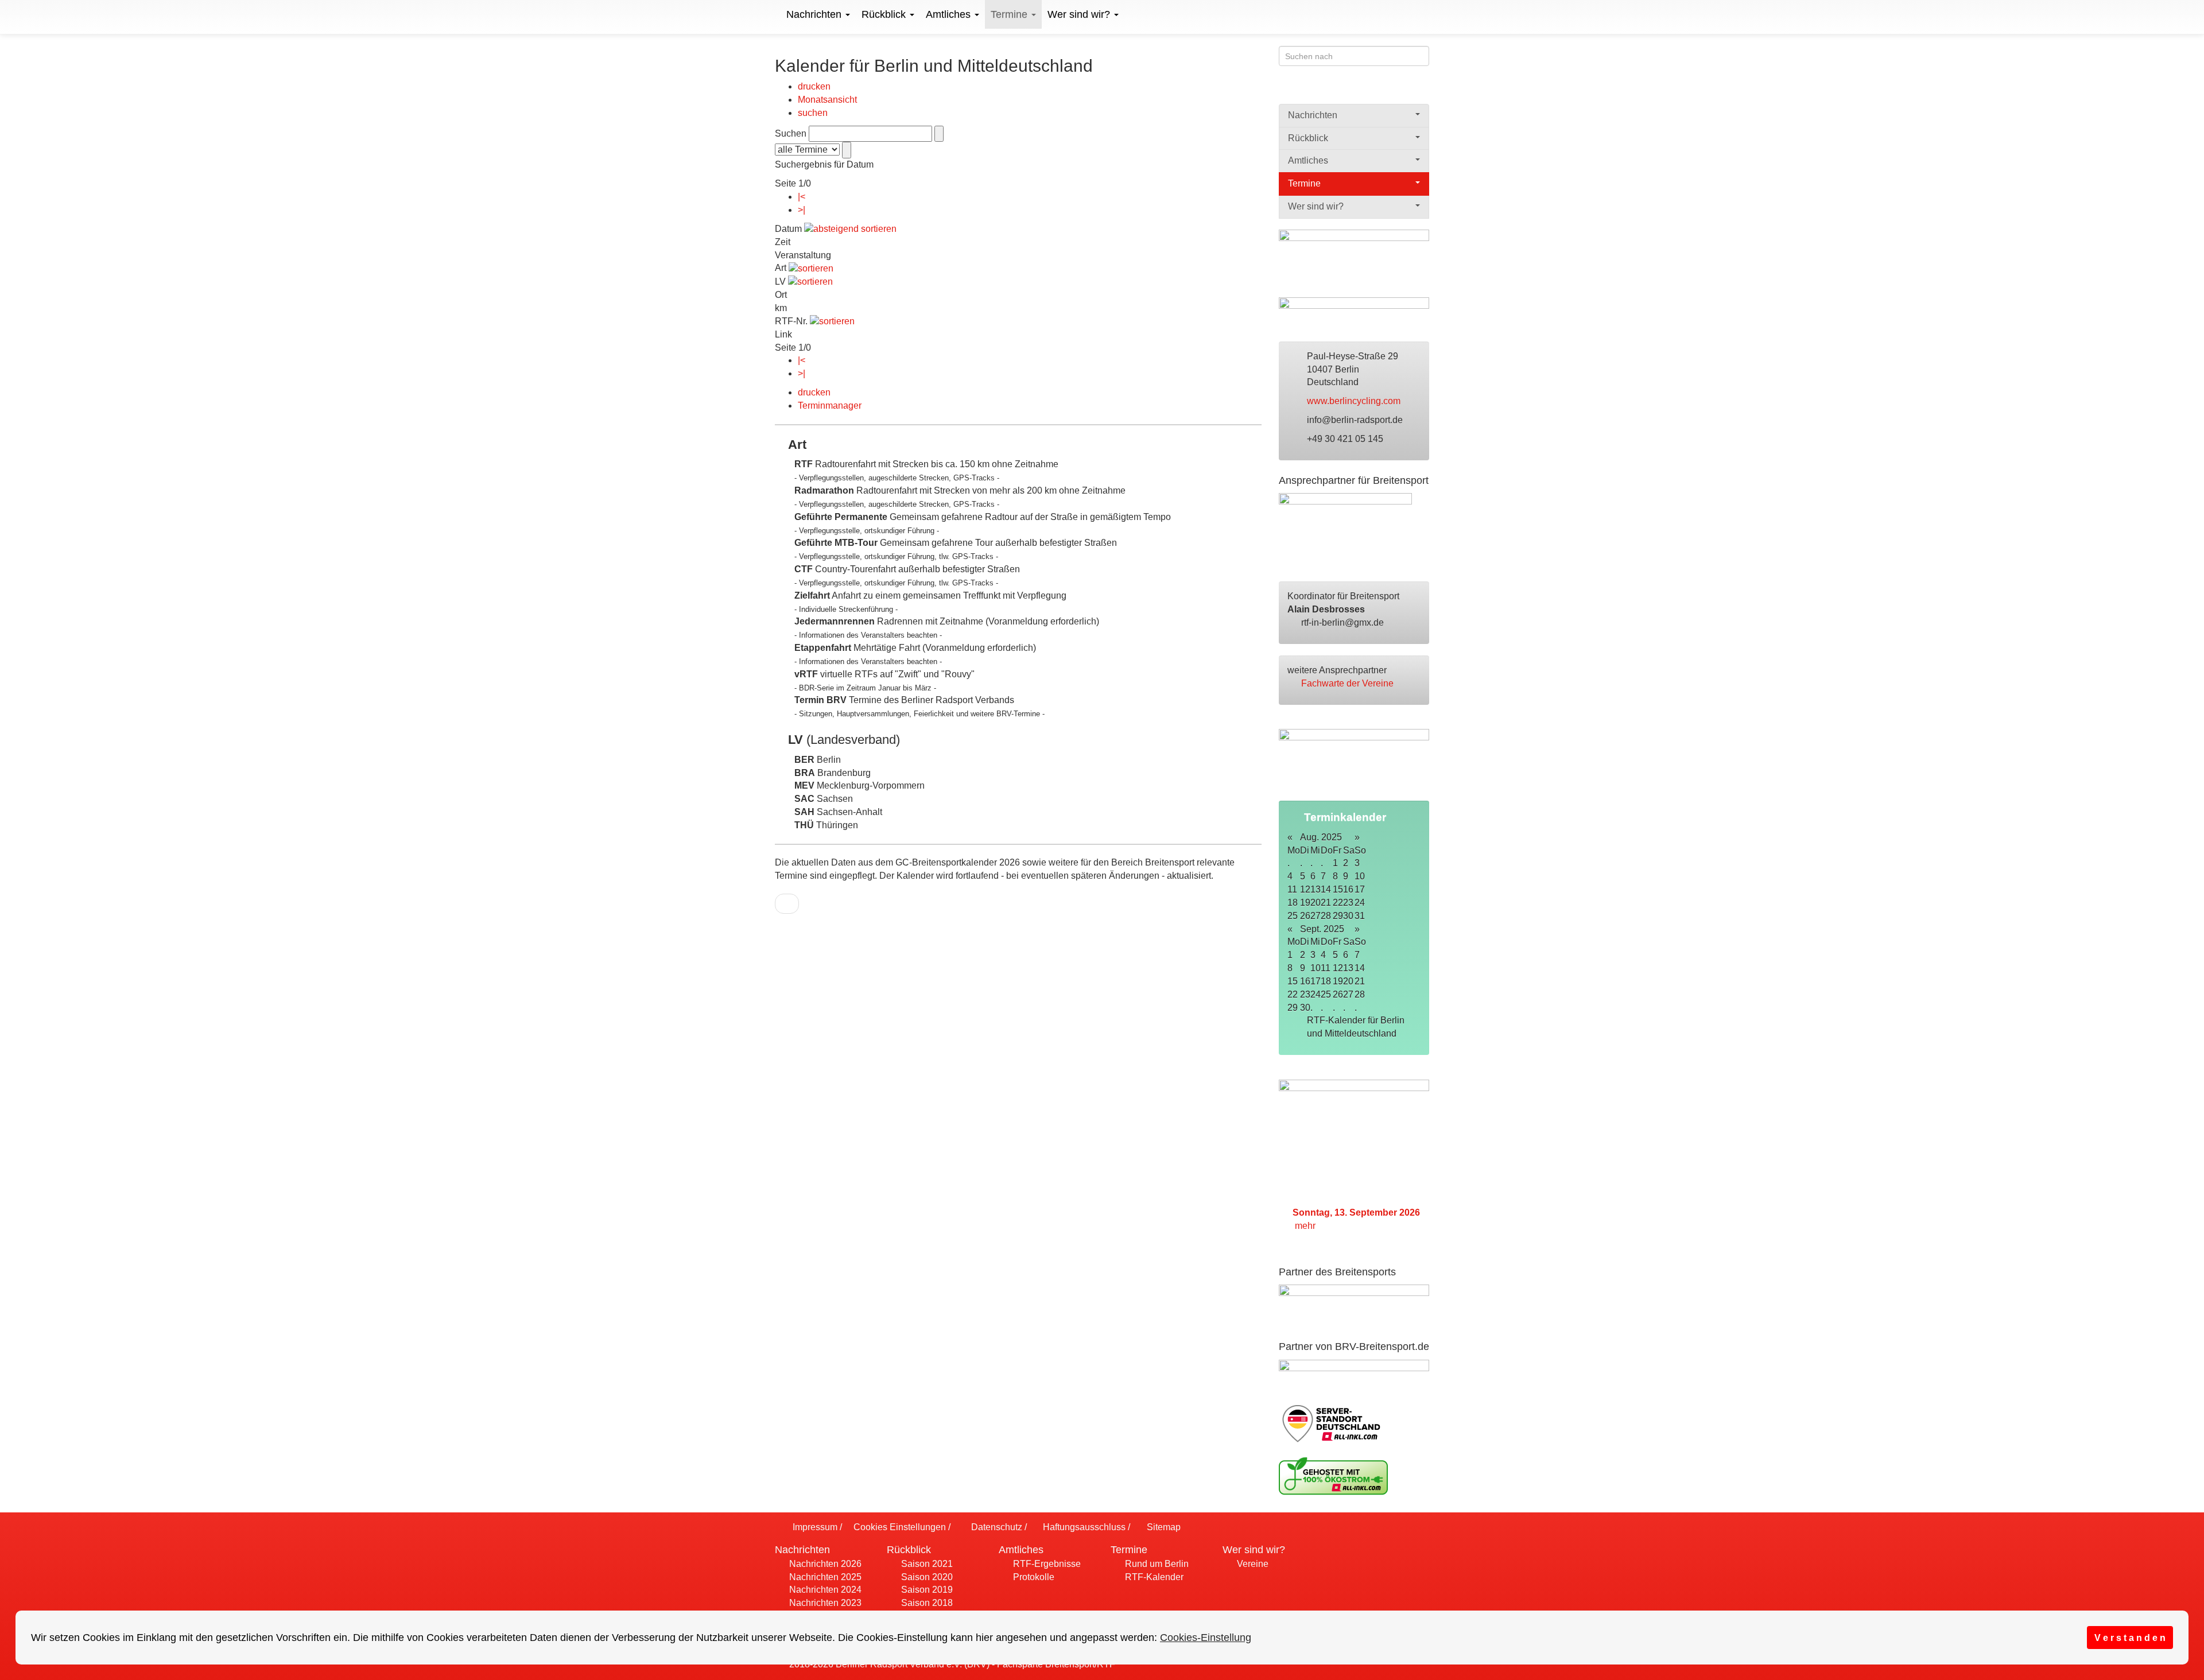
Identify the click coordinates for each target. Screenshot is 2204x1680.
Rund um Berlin (1156, 1564)
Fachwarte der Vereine (1349, 683)
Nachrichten (815, 14)
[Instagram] (1422, 90)
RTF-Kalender (1153, 1577)
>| (802, 210)
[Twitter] (1400, 90)
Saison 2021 (926, 1564)
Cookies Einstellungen (899, 1527)
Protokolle (1033, 1577)
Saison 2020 (926, 1577)
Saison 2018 (926, 1603)
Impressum (814, 1527)
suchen (813, 113)
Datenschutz (995, 1527)
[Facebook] (1377, 90)
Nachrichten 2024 (824, 1590)
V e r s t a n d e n (2130, 1638)
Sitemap (1163, 1527)
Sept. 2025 (1322, 929)
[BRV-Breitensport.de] (773, 14)
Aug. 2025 (1321, 837)
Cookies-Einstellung (1206, 1638)
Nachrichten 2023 (824, 1603)
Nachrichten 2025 (824, 1577)
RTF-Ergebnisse (1046, 1564)
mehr (1306, 1226)
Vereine (1252, 1564)
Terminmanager (830, 406)
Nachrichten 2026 (824, 1564)
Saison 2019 (926, 1590)
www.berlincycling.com (1355, 401)
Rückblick (885, 14)
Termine (1010, 14)
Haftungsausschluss (1083, 1527)
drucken (814, 86)
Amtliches (950, 14)
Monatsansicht (827, 100)
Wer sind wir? (1080, 14)
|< (802, 197)
